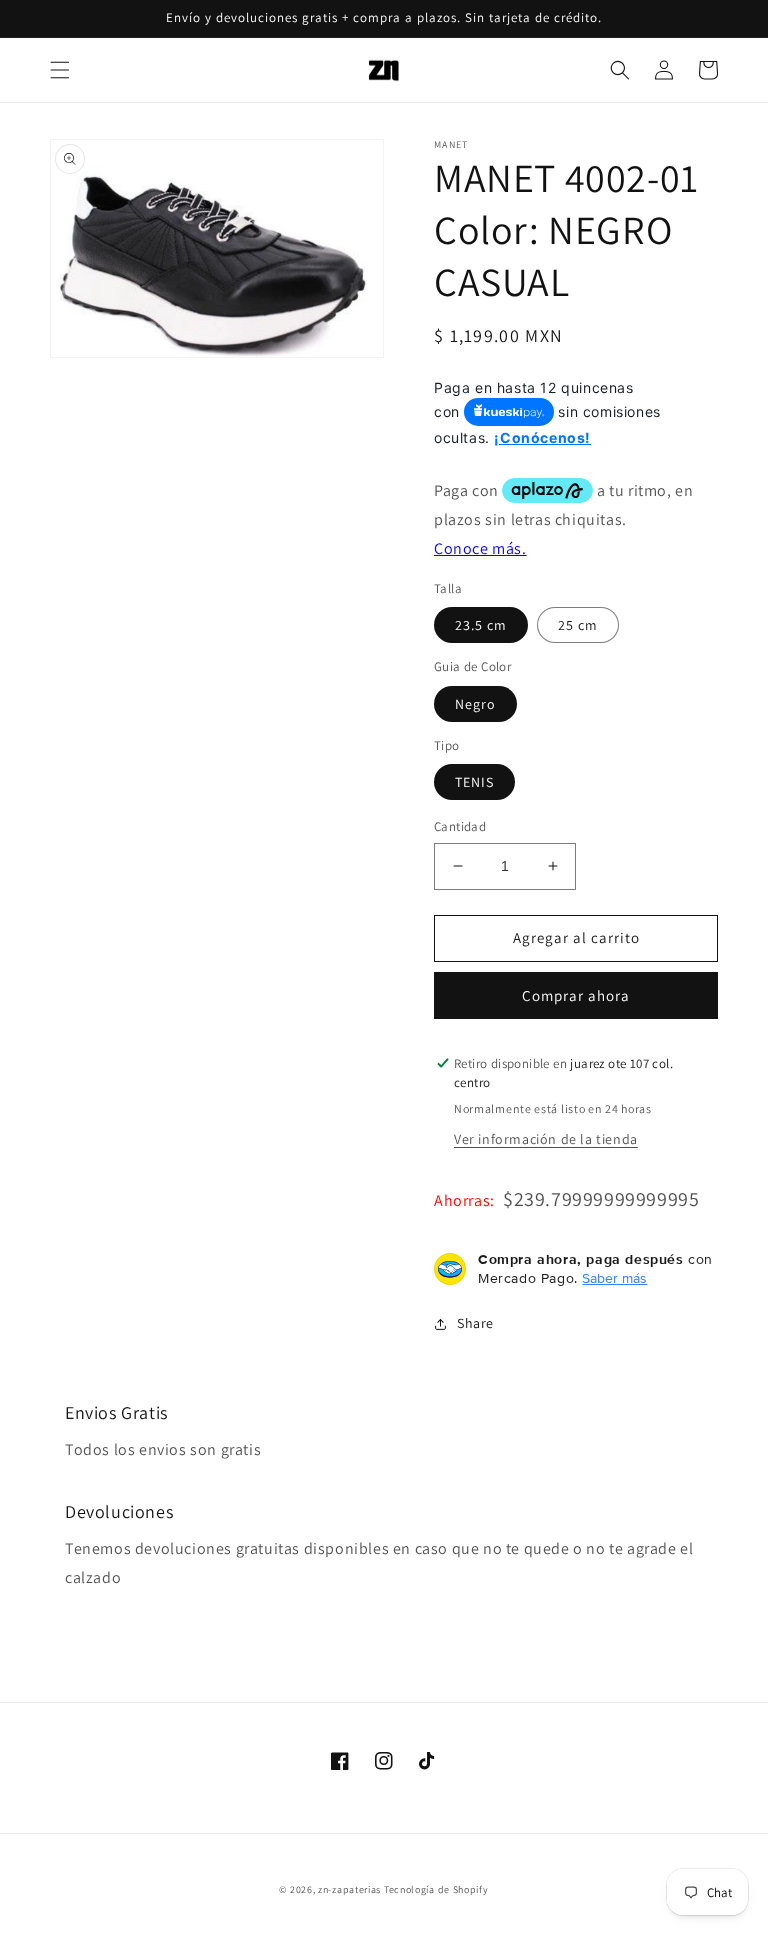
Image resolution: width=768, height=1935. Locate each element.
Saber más (614, 1278)
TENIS (474, 782)
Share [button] (475, 1323)
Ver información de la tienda (546, 1139)
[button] (60, 70)
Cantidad (460, 826)
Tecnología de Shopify (436, 1889)
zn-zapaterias (349, 1889)
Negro (475, 704)
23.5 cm (481, 625)
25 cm (578, 625)
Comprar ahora (576, 995)
